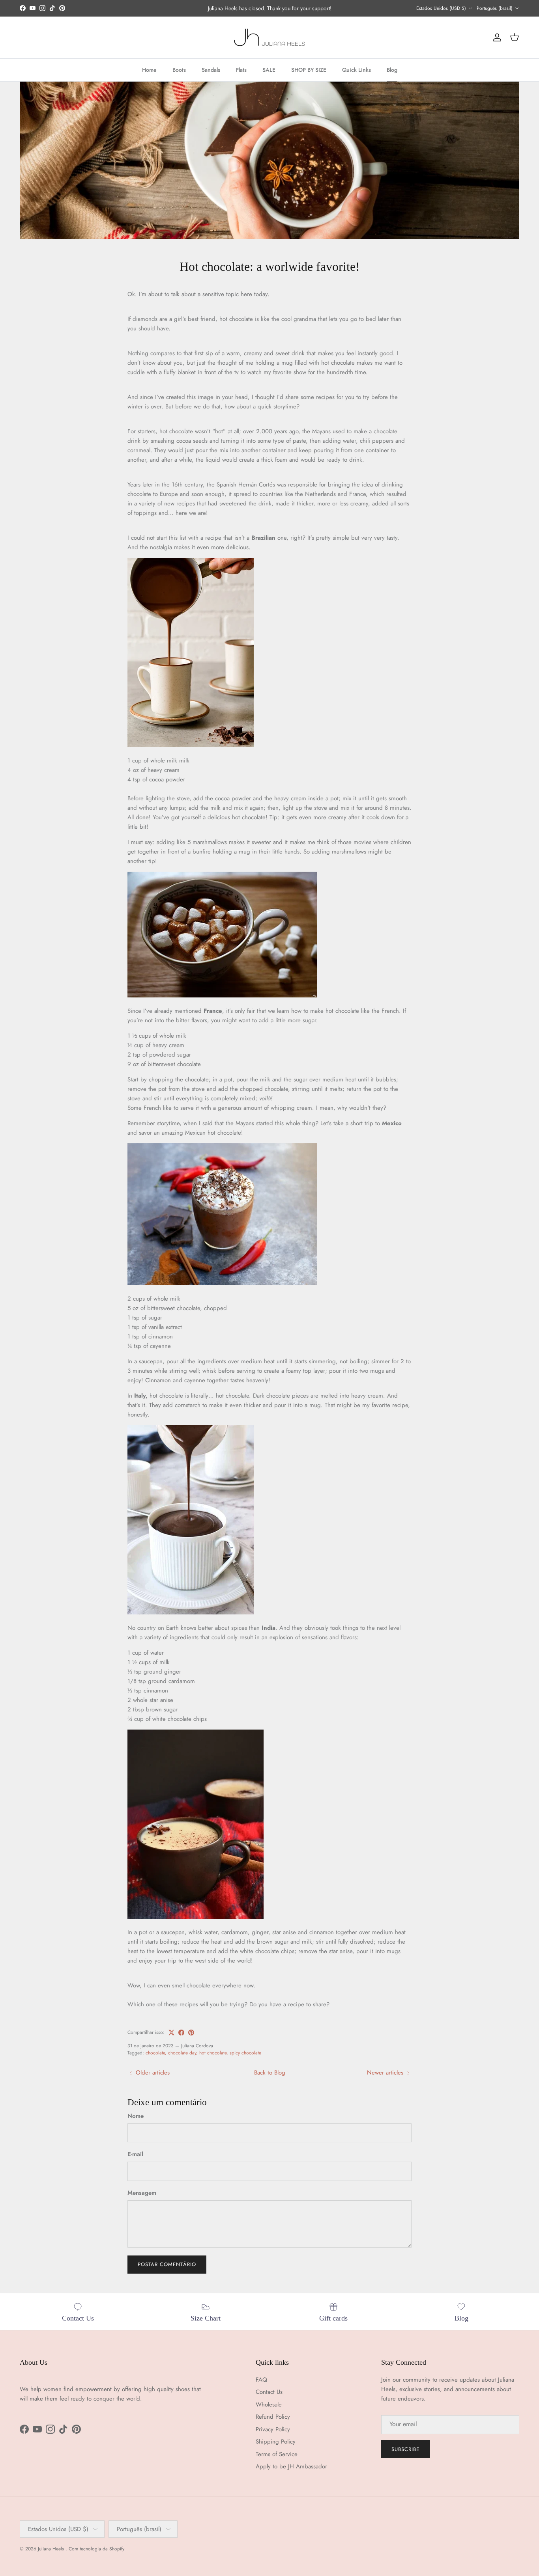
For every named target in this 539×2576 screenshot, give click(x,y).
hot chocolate (213, 2053)
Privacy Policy (273, 2429)
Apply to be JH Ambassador (291, 2466)
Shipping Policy (276, 2442)
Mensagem (142, 2193)
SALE (269, 70)
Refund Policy (273, 2417)
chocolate (155, 2053)
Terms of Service (277, 2454)
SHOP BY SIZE (309, 70)
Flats (241, 70)
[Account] (496, 37)
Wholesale (269, 2405)
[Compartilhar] (181, 2033)
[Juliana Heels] (269, 37)
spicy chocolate (245, 2053)
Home (149, 70)
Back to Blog (270, 2073)
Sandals (211, 70)
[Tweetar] (171, 2033)
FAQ (261, 2380)
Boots (179, 70)
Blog (392, 70)
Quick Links (357, 70)
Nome (136, 2116)
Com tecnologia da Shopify (96, 2549)
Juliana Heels (52, 2549)
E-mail (135, 2154)
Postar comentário (167, 2264)
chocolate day (182, 2053)
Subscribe (405, 2449)
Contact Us (269, 2392)
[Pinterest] (191, 2033)
